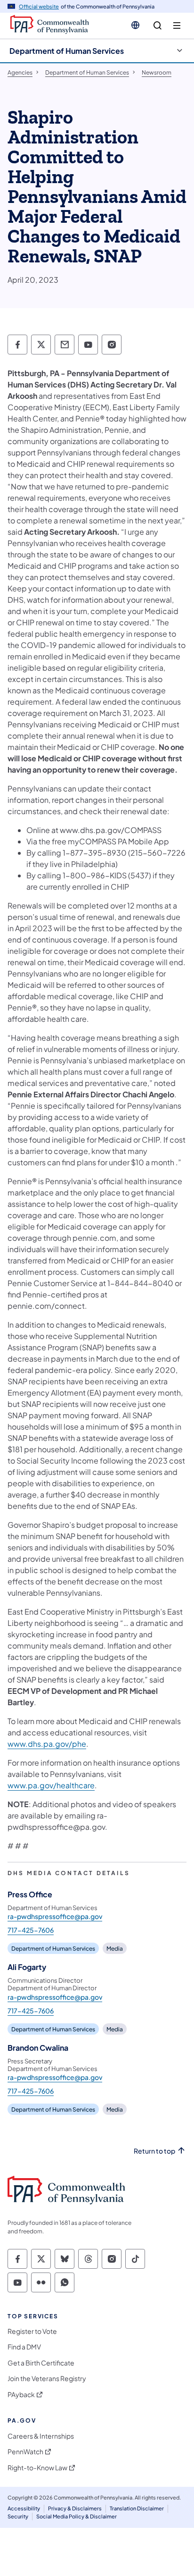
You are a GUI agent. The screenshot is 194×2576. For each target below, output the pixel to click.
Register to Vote (32, 2331)
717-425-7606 (31, 1930)
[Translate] (135, 25)
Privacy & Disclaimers (75, 2508)
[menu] (177, 26)
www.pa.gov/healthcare (51, 1785)
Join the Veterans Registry (47, 2378)
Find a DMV (24, 2347)
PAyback (21, 2395)
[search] (158, 26)
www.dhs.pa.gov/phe (47, 1744)
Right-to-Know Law (37, 2468)
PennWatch (25, 2452)
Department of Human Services (67, 51)
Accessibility (24, 2508)
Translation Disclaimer (137, 2508)
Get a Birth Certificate (41, 2363)
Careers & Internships (41, 2436)
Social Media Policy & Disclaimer (77, 2516)
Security (18, 2516)
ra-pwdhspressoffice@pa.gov (55, 1916)
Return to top (154, 2151)
